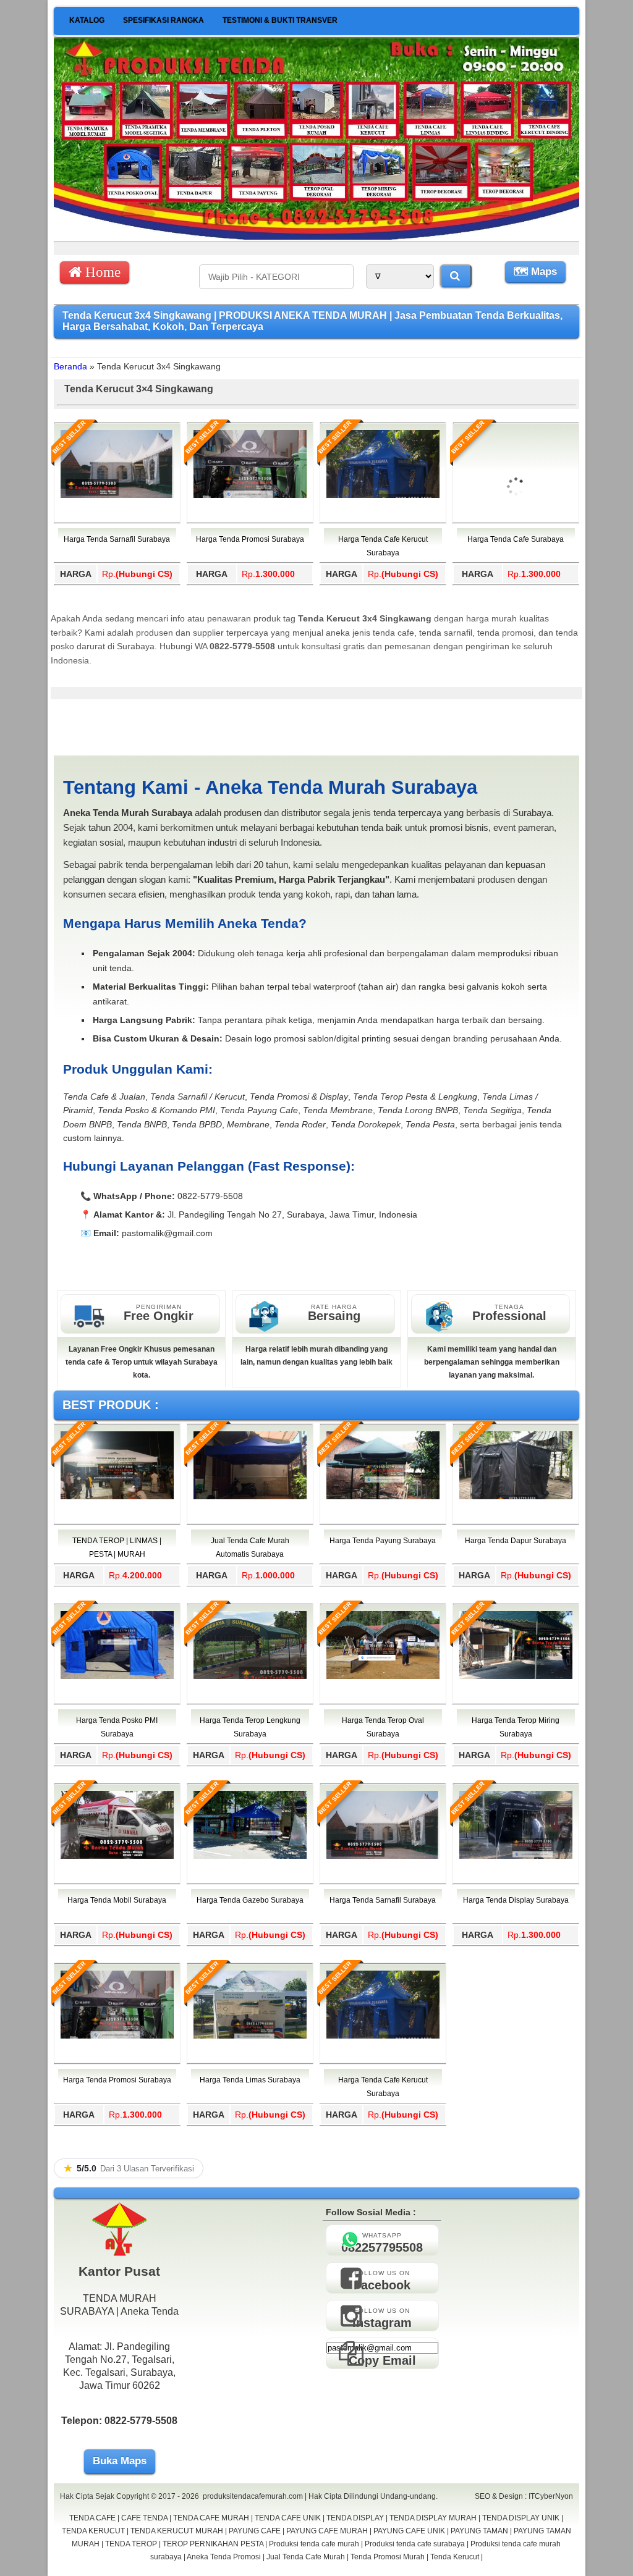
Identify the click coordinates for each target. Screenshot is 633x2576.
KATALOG (87, 20)
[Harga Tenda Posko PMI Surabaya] (117, 1677)
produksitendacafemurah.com (253, 2496)
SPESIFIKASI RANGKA (164, 20)
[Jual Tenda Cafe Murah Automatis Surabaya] (250, 1497)
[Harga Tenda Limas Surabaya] (250, 2036)
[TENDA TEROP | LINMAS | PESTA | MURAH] (117, 1497)
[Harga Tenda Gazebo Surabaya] (250, 1856)
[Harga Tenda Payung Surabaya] (383, 1497)
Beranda (70, 366)
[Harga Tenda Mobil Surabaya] (117, 1856)
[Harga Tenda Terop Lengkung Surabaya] (250, 1677)
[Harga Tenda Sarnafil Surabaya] (117, 495)
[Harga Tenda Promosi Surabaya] (250, 495)
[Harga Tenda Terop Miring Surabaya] (516, 1677)
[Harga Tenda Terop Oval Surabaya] (383, 1677)
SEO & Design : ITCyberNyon (524, 2496)
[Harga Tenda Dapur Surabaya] (516, 1497)
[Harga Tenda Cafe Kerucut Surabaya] (383, 495)
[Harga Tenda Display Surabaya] (516, 1856)
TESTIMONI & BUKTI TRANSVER (280, 20)
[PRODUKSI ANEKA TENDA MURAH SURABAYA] (316, 237)
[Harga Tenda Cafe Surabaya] (516, 541)
